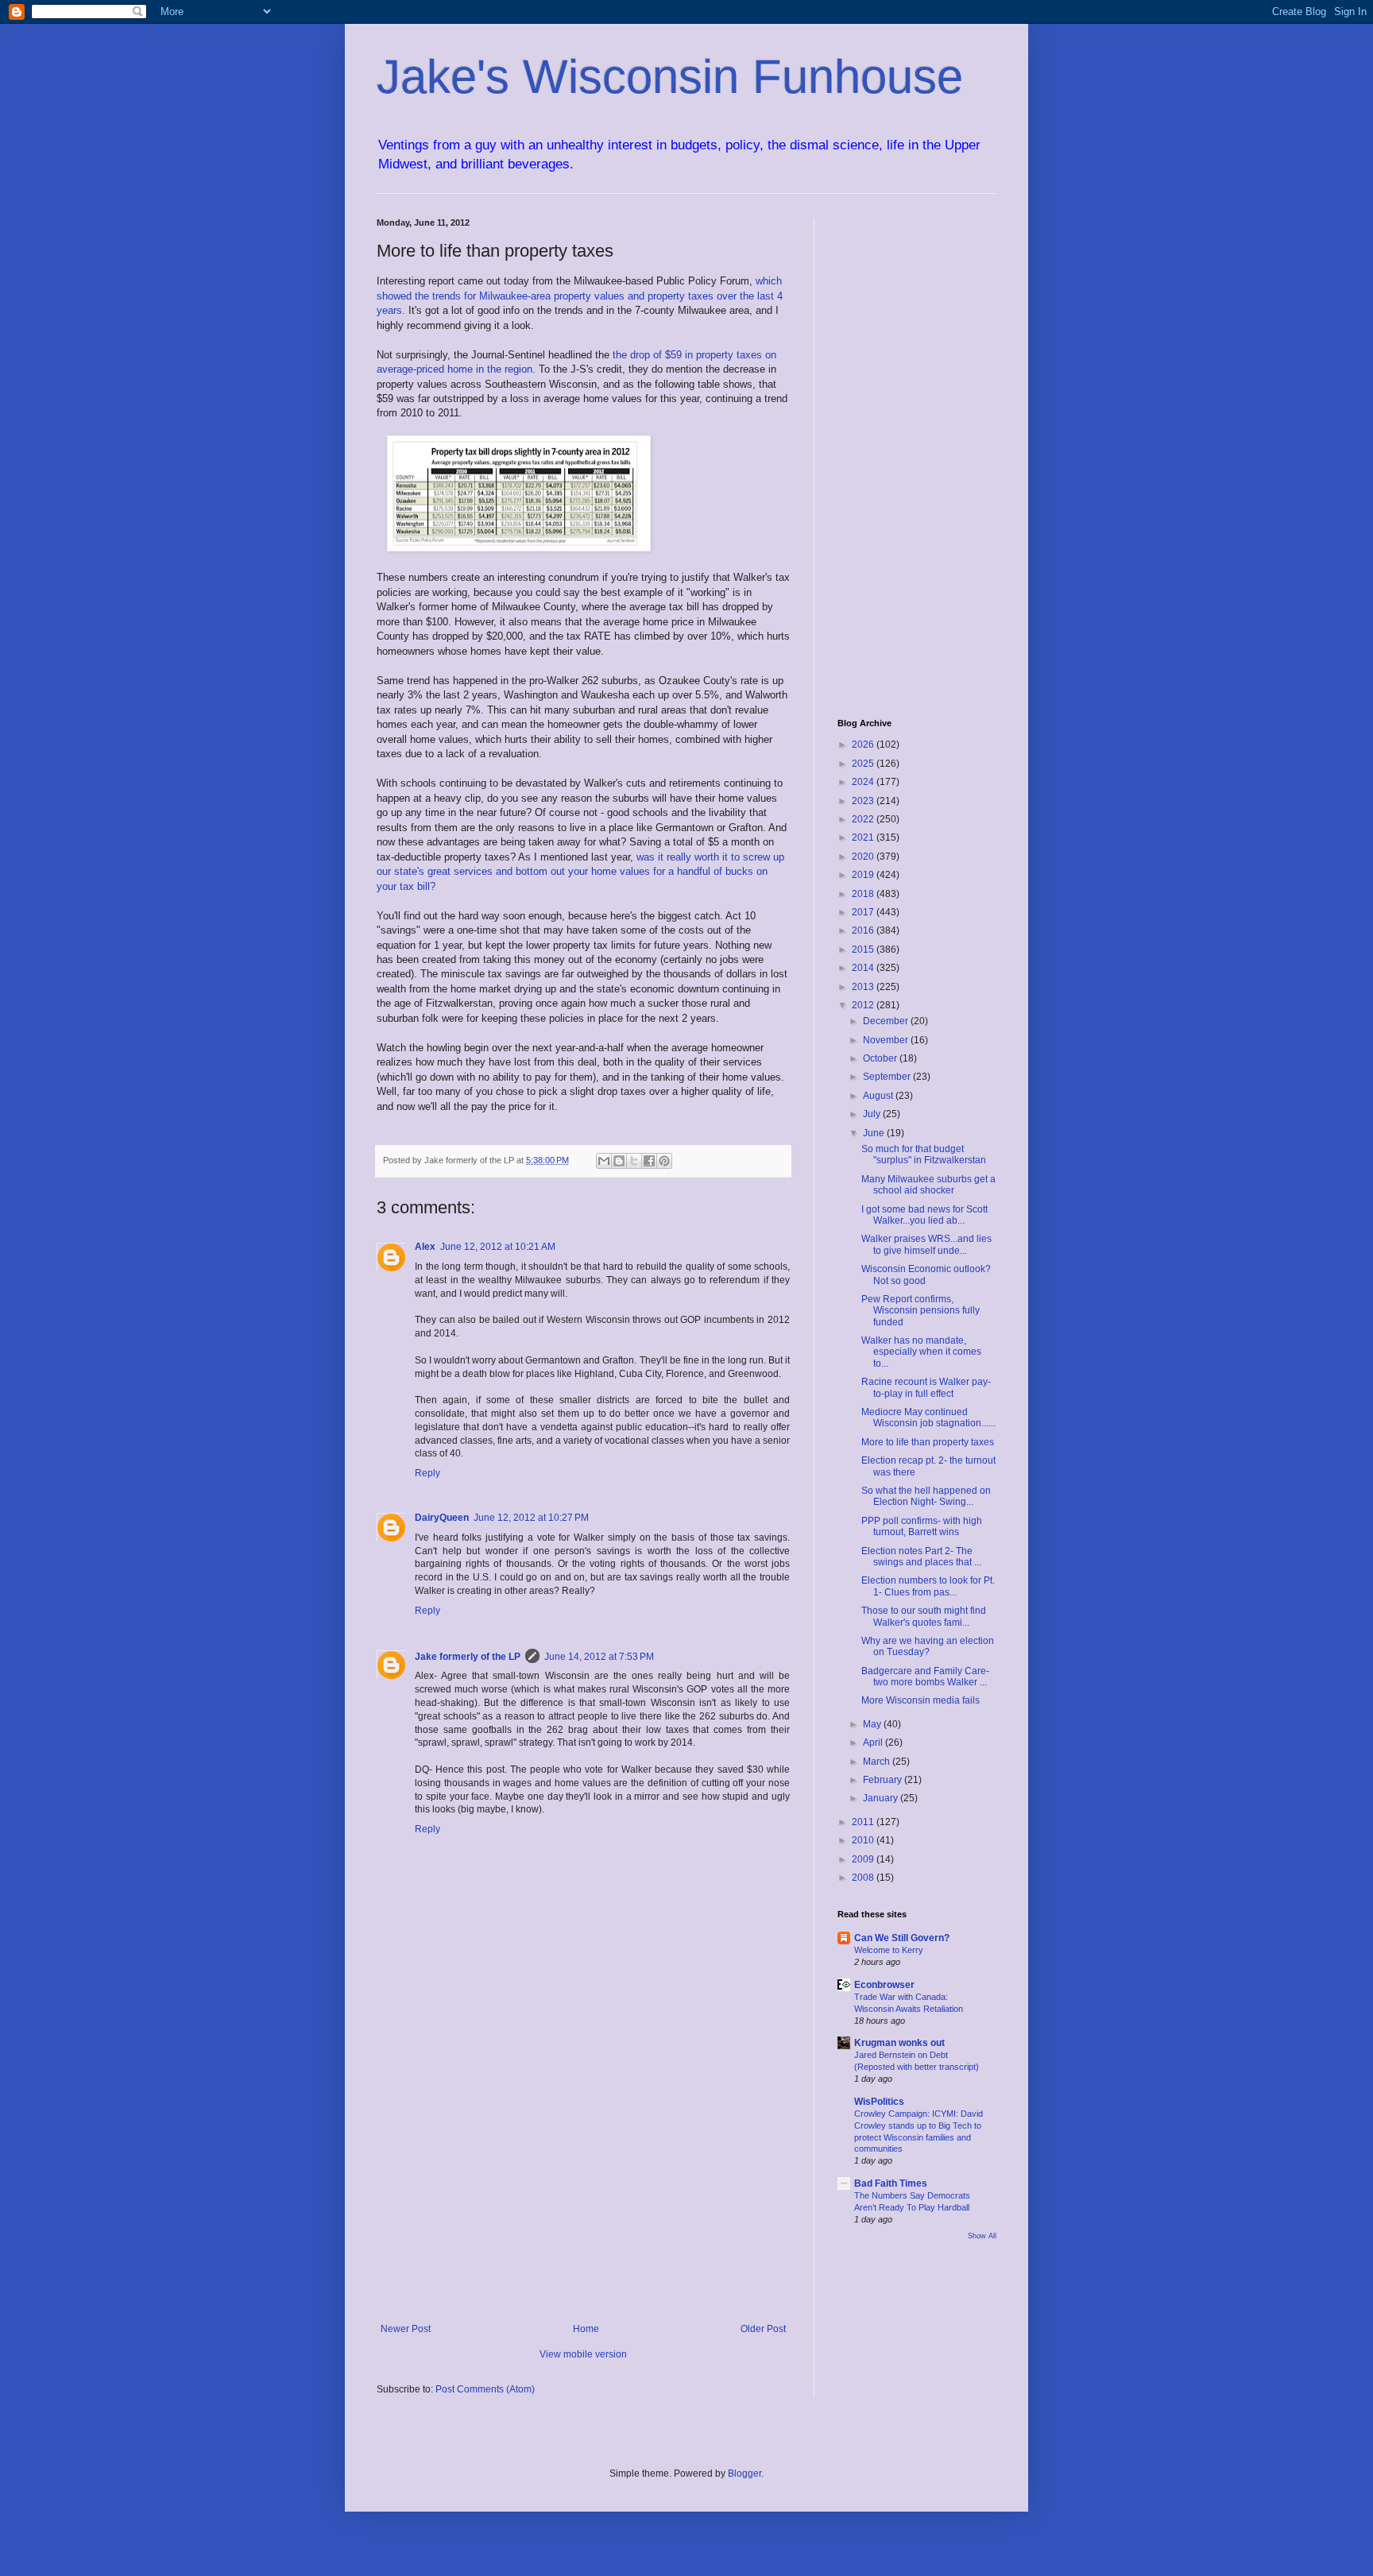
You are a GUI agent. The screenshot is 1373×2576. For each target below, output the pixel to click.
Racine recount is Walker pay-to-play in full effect (926, 1387)
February (884, 1780)
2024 (864, 782)
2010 (864, 1840)
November (887, 1040)
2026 (864, 745)
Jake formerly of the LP (468, 1657)
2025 (864, 764)
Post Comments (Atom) (485, 2389)
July (873, 1114)
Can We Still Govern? (902, 1938)
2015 (864, 950)
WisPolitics (879, 2102)
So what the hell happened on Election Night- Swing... (926, 1496)
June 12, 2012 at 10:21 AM (498, 1247)
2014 (864, 968)
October (881, 1058)
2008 (864, 1878)
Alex (425, 1247)
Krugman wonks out (899, 2043)
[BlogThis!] (619, 1161)
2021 (864, 837)
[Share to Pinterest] (664, 1161)
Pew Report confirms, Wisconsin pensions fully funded (920, 1311)
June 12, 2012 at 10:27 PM (531, 1518)
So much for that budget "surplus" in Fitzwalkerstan (924, 1155)
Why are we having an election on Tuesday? (928, 1646)
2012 (864, 1005)
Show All (982, 2236)
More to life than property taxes (928, 1442)
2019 (864, 875)
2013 (864, 987)
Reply (427, 1473)
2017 (864, 912)
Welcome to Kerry (889, 1950)
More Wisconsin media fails (920, 1700)
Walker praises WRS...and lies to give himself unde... (926, 1244)
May (873, 1724)
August (879, 1096)
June (875, 1133)
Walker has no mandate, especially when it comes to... (921, 1352)
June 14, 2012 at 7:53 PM (599, 1657)
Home (586, 2329)
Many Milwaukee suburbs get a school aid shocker (928, 1185)
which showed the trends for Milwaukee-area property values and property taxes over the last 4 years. (580, 296)
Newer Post (406, 2329)
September (888, 1077)
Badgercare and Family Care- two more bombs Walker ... (925, 1677)
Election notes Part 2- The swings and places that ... (921, 1557)
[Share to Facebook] (649, 1161)
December (887, 1021)
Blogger (745, 2474)
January (882, 1798)
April (874, 1742)
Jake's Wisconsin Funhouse (670, 77)
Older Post (763, 2329)
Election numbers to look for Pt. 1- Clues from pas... (928, 1586)
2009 (864, 1859)
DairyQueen (442, 1518)
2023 (864, 801)
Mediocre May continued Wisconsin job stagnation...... (928, 1418)
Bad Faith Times (891, 2183)
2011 (864, 1822)
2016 (864, 930)
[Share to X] (634, 1161)
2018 (864, 894)
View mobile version (583, 2354)
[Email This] (604, 1161)
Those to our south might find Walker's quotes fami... (924, 1616)
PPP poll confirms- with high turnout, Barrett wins (922, 1526)
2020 (864, 857)
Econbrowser (884, 1985)
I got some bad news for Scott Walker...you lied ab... (924, 1215)
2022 (864, 819)
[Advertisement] (583, 2192)
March (878, 1762)
